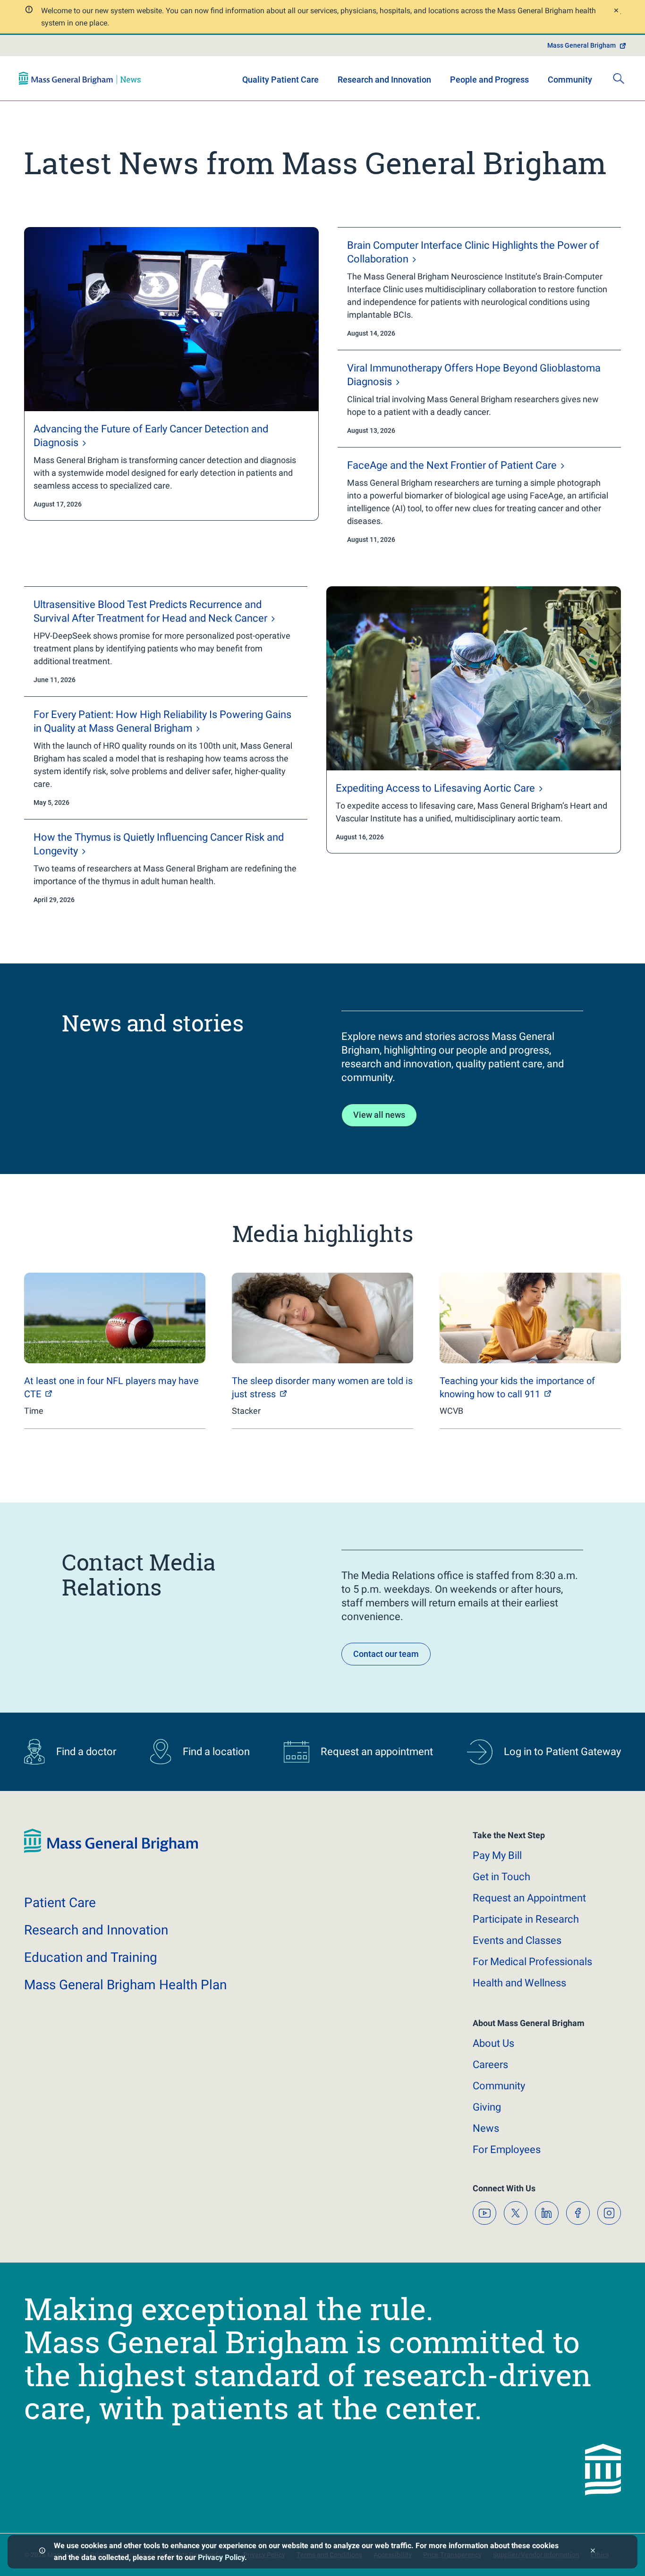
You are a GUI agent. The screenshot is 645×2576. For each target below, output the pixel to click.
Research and (96, 1930)
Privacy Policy (221, 2557)
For (507, 2149)
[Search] (619, 78)
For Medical (532, 1962)
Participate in (526, 1919)
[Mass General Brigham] (80, 78)
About (493, 2043)
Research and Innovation (384, 80)
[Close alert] (616, 12)
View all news (379, 1115)
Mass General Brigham (581, 45)
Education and (91, 1957)
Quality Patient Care (280, 80)
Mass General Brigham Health (125, 1985)
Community (570, 80)
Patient (60, 1903)
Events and (517, 1940)
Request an (529, 1898)
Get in (501, 1877)
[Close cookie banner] (593, 2552)
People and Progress (489, 80)
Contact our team (386, 1654)
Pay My (497, 1855)
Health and (519, 1983)
